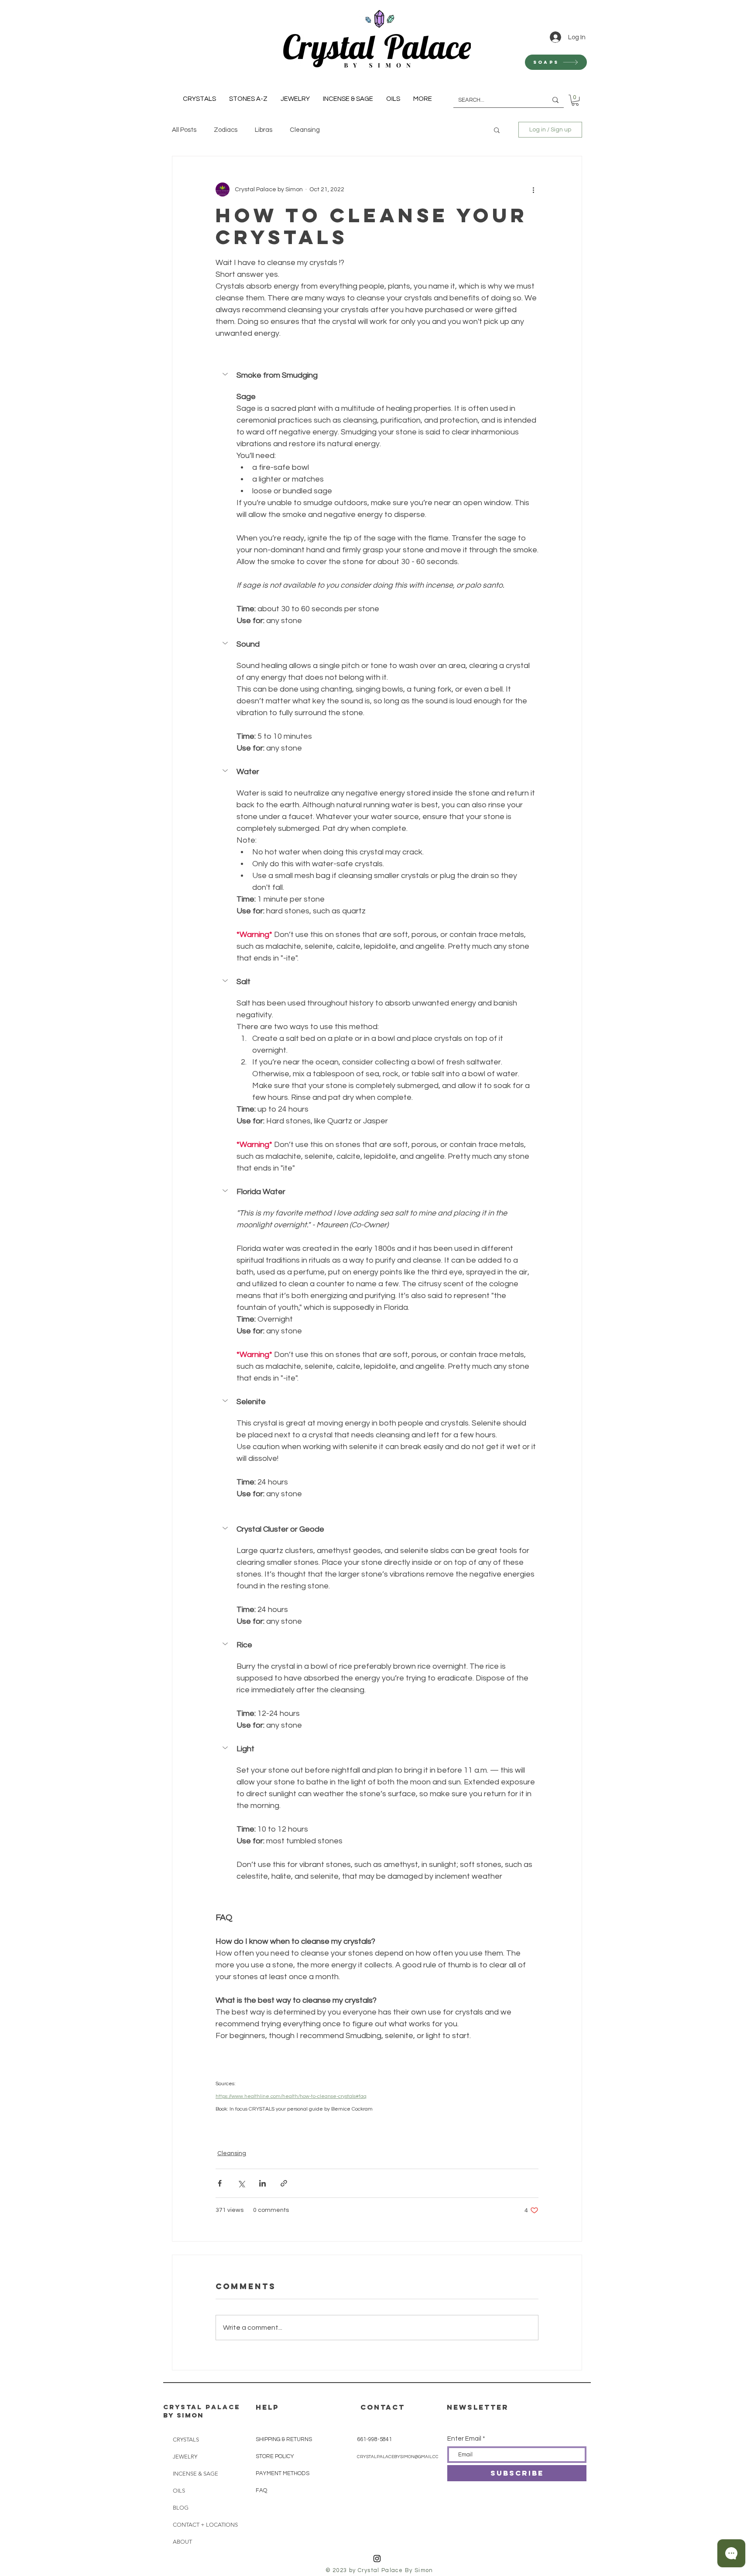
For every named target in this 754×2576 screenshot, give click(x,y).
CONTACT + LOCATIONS (202, 2525)
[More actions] (533, 189)
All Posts (184, 130)
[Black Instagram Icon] (377, 2559)
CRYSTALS (186, 2440)
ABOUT (182, 2542)
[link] (575, 100)
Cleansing (305, 130)
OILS (179, 2491)
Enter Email (464, 2439)
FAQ (261, 2490)
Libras (264, 130)
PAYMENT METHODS (283, 2473)
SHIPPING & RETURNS (284, 2439)
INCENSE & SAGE (195, 2474)
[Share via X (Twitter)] (241, 2183)
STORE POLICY (276, 2456)
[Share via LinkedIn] (262, 2183)
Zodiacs (226, 130)
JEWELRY (185, 2457)
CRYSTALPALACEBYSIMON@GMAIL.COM (400, 2457)
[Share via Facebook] (220, 2183)
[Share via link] (284, 2183)
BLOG (181, 2508)
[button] (497, 130)
